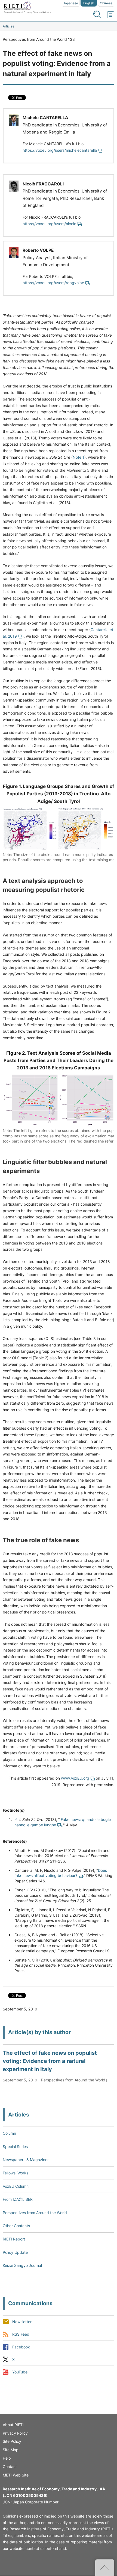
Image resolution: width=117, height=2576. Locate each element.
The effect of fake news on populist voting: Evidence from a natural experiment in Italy (50, 2061)
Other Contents (16, 2226)
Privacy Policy (15, 2433)
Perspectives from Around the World (35, 2213)
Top (105, 2568)
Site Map (11, 2450)
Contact (10, 2467)
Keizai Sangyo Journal (22, 2265)
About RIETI (13, 2425)
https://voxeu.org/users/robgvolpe (53, 283)
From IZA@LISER (18, 2199)
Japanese (71, 3)
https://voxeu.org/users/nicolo (49, 224)
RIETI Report (14, 2239)
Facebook (21, 2347)
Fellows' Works (16, 2173)
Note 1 (78, 457)
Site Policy (12, 2441)
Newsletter (22, 2322)
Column (9, 2133)
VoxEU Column (16, 2186)
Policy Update (15, 2252)
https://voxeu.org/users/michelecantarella (60, 150)
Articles (8, 26)
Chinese (106, 3)
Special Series (15, 2147)
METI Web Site (16, 2475)
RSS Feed (21, 2334)
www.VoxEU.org (75, 1778)
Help (7, 2458)
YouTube (20, 2372)
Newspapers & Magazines (26, 2160)
